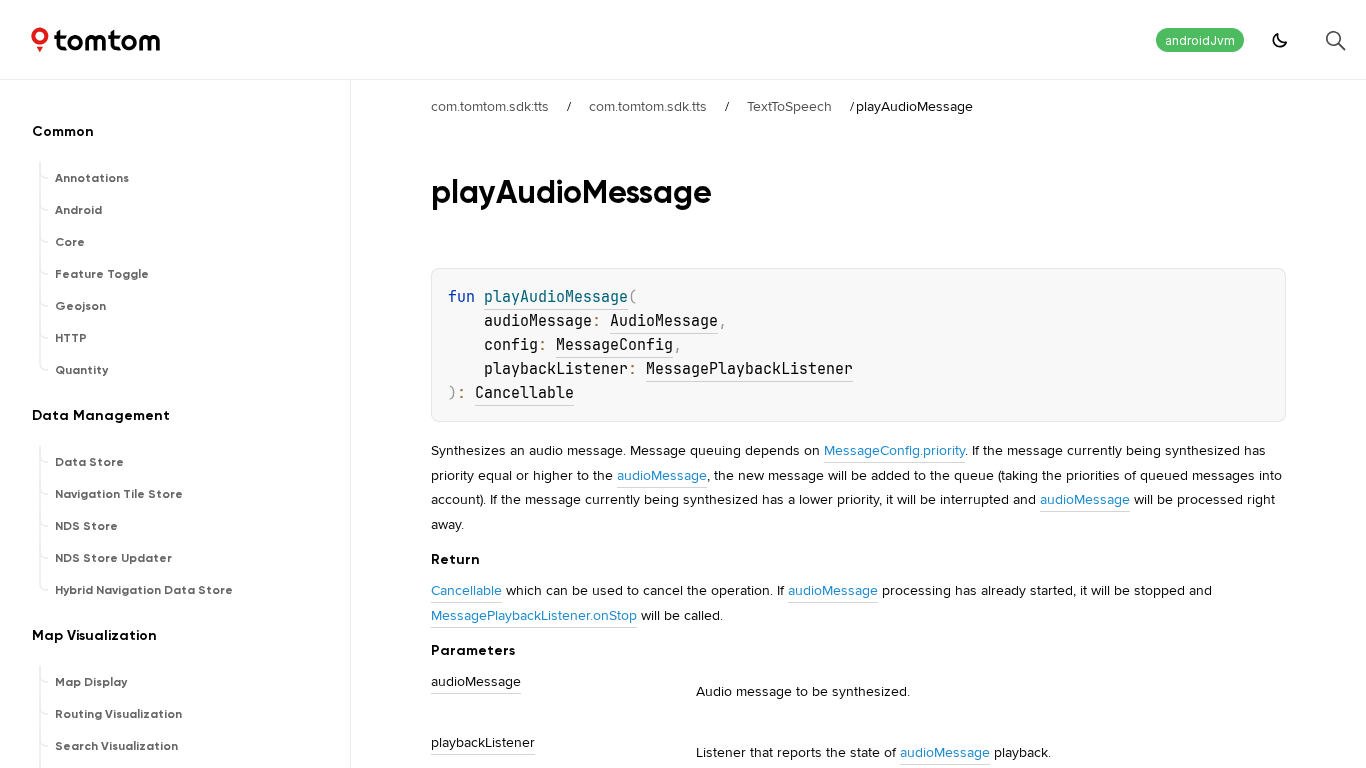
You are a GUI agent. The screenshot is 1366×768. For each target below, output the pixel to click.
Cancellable (524, 393)
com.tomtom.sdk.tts (648, 106)
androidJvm (1200, 40)
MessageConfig (614, 345)
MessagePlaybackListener (749, 369)
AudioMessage (664, 321)
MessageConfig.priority (894, 450)
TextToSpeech (789, 106)
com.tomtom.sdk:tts (490, 106)
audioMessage (662, 475)
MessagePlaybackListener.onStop (534, 615)
